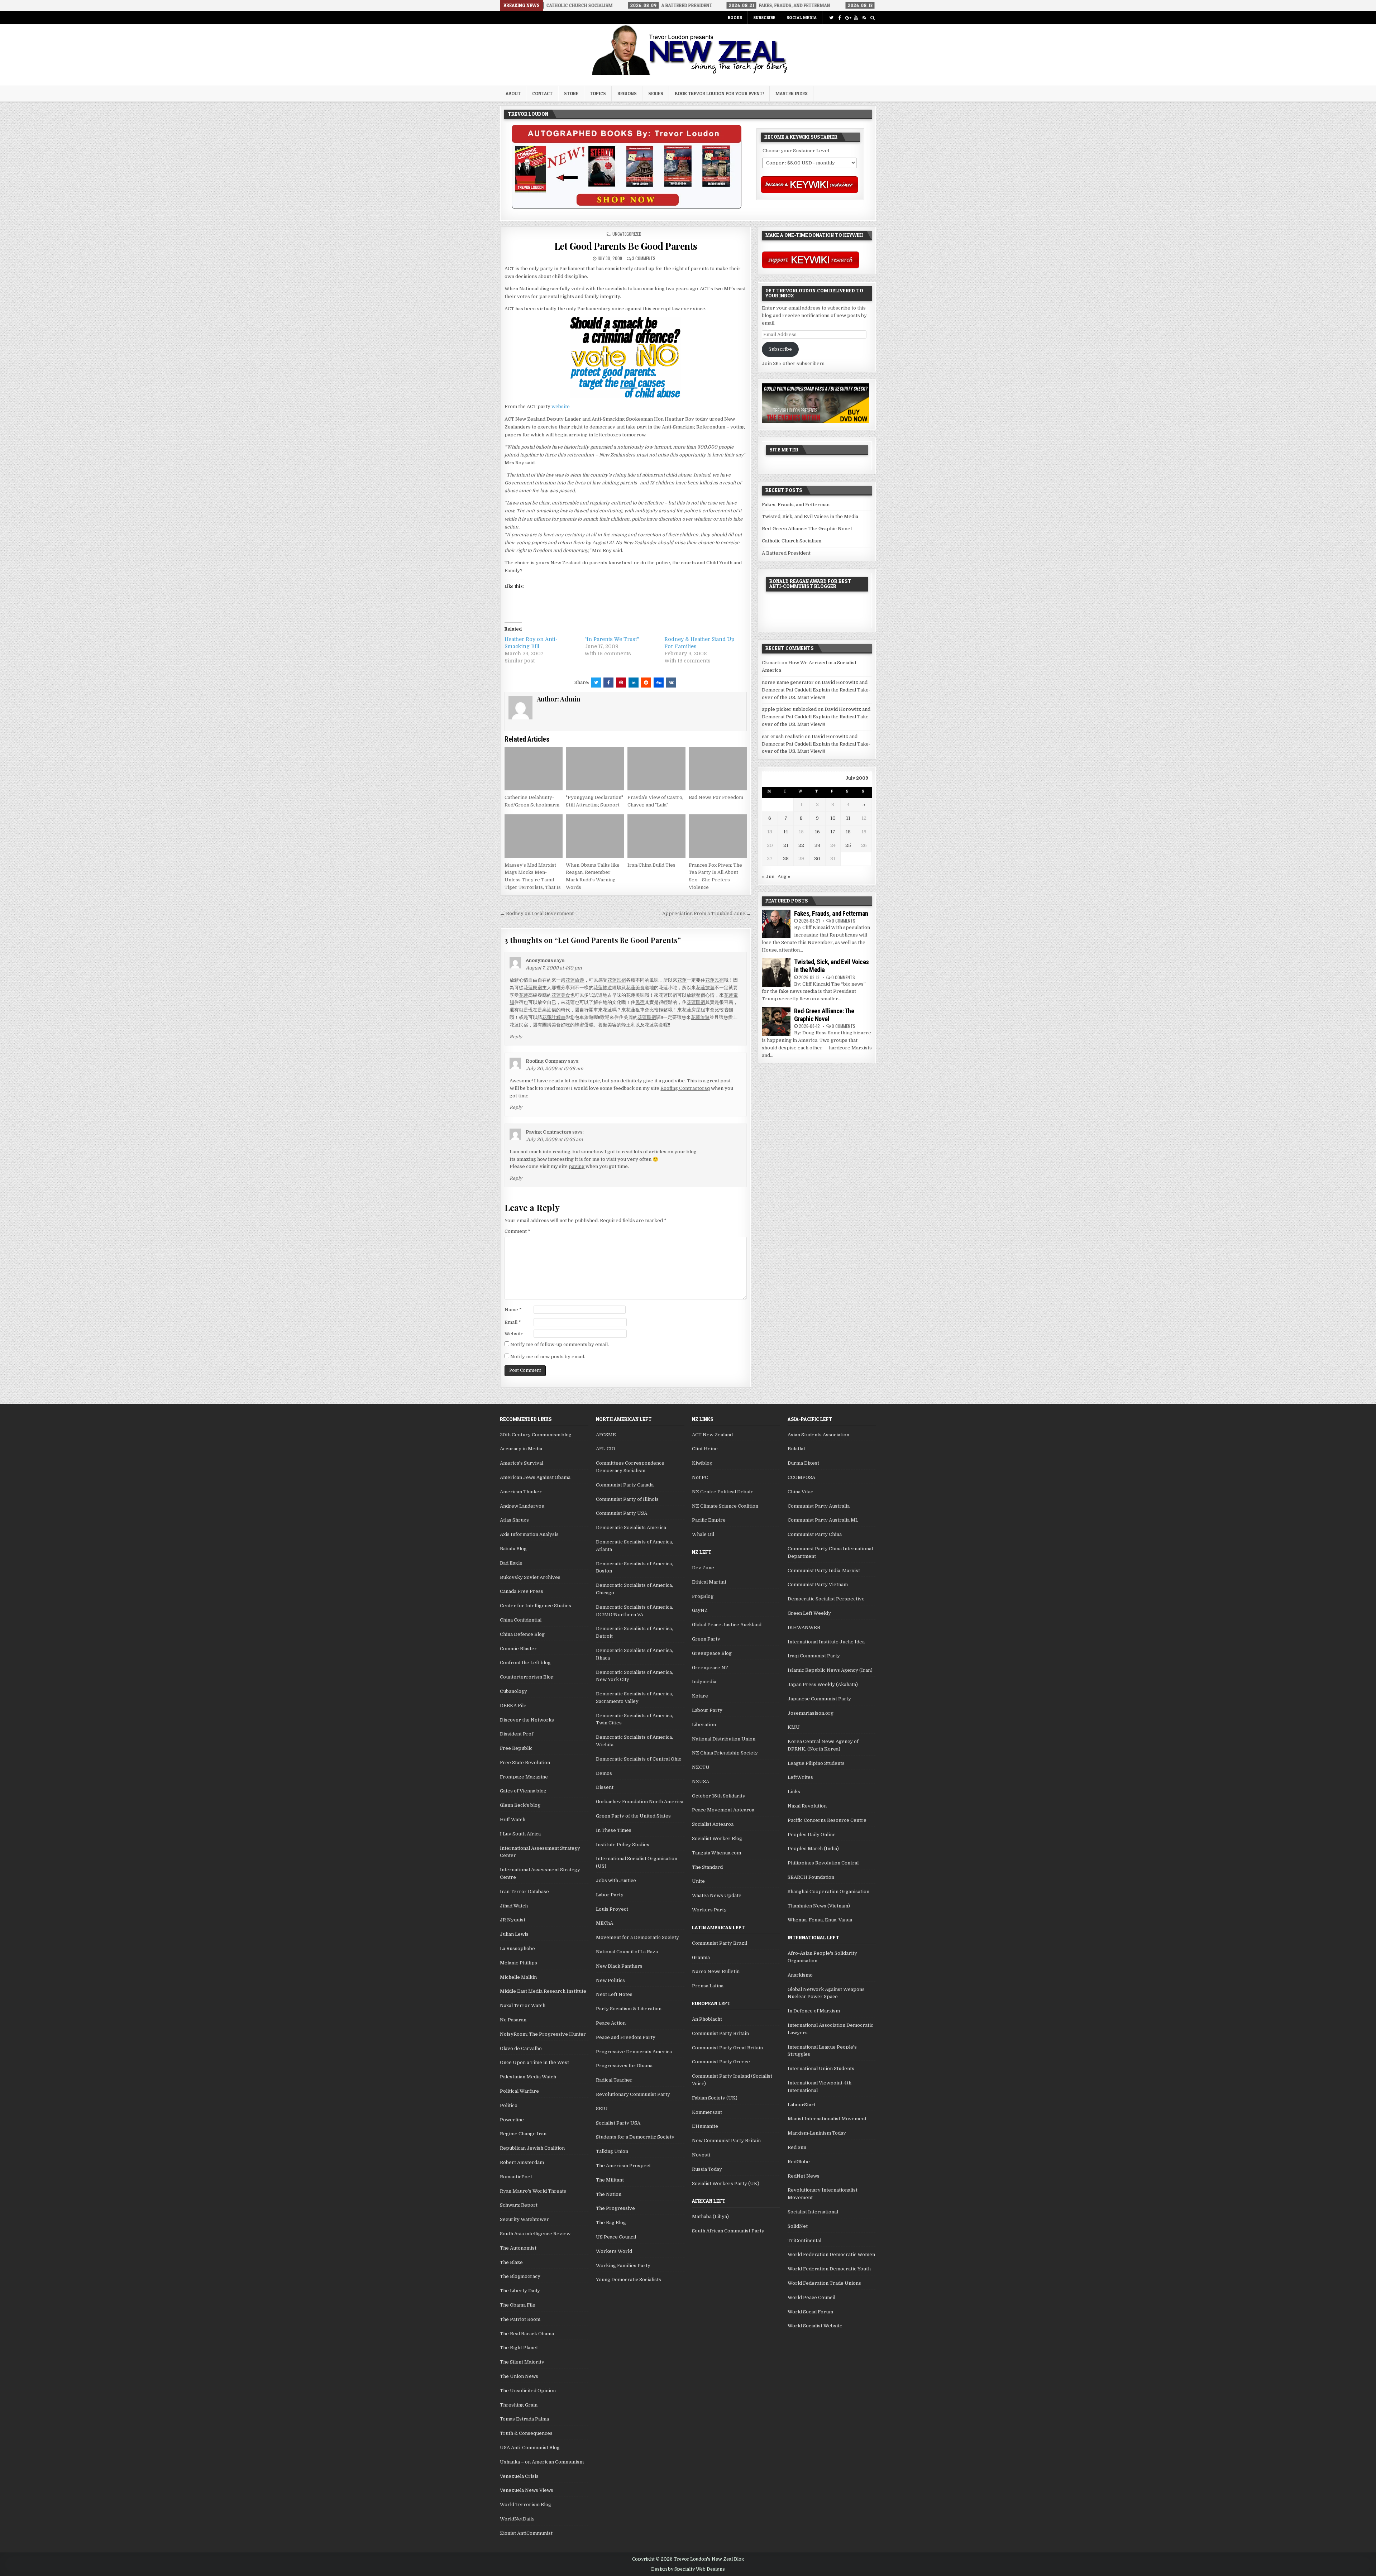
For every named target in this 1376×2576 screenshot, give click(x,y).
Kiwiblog (702, 1463)
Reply (516, 1037)
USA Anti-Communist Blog (530, 2448)
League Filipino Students (816, 1763)
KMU (794, 1727)
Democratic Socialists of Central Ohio (639, 1759)
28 (786, 859)
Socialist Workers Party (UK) (726, 2184)
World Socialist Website (815, 2326)
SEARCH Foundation (811, 1877)
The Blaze (511, 2262)
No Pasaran (513, 2020)
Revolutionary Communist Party (633, 2094)
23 (817, 845)
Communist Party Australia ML (823, 1520)
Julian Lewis (514, 1934)
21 (786, 845)
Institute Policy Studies (623, 1845)
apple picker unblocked (789, 709)
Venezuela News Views (527, 2490)
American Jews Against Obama (535, 1477)
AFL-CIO (606, 1449)
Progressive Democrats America (634, 2052)
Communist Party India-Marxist (824, 1571)
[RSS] (864, 18)
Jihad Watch (514, 1906)
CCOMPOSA (801, 1477)
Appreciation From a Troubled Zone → (707, 913)
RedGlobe (799, 2162)
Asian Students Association (818, 1435)
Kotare (700, 1696)
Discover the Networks (527, 1720)
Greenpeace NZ (710, 1668)
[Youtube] (856, 18)
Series (656, 94)
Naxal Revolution (807, 1806)
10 (833, 818)
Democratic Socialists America (631, 1528)
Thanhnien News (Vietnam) (819, 1906)
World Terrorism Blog (525, 2505)
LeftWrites (800, 1777)
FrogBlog (703, 1596)
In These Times (614, 1830)
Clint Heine (705, 1449)
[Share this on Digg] (659, 683)
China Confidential (521, 1620)
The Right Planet (519, 2348)
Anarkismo (800, 1975)
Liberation (704, 1725)
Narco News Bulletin (716, 1971)
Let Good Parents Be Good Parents (626, 246)
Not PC (700, 1477)
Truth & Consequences (526, 2433)
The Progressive (615, 2208)
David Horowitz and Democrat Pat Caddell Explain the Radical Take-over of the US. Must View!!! (816, 690)
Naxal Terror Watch (523, 2005)
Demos (604, 1773)
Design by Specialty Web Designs (688, 2569)
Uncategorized (627, 234)
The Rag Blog (611, 2223)
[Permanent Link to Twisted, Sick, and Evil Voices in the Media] (776, 972)
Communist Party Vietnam (818, 1584)
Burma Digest (803, 1463)
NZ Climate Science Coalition (725, 1506)
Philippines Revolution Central (823, 1863)
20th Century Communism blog (536, 1435)
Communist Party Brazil (720, 1943)
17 (833, 832)
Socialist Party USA (618, 2123)
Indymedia (704, 1682)
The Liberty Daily (520, 2291)
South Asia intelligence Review (535, 2234)
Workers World (614, 2251)
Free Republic (516, 1748)
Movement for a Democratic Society (637, 1937)
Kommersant (707, 2112)
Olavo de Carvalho (521, 2048)
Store (571, 94)
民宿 (640, 1002)
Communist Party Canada (625, 1485)
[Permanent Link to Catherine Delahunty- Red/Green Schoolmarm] (534, 769)
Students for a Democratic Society (635, 2137)
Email (513, 1322)
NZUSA (701, 1782)
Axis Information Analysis (529, 1534)
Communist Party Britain (720, 2033)
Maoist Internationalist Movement (827, 2119)
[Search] (872, 18)
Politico (509, 2105)
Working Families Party (623, 2266)
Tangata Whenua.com (716, 1853)
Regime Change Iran (523, 2134)
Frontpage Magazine (524, 1777)
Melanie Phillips (519, 1963)
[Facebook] (839, 18)
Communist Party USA (622, 1513)
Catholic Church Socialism (792, 541)
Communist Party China (815, 1534)
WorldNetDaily (517, 2519)
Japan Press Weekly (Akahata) (823, 1684)
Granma (701, 1957)
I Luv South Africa (520, 1834)
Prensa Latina (708, 1986)
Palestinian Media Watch (528, 2077)
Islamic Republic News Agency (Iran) (830, 1670)
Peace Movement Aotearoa (723, 1810)
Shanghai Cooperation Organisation (828, 1892)
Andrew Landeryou (522, 1506)
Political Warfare (519, 2091)
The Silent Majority (522, 2362)
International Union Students (821, 2069)
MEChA (605, 1923)
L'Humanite (705, 2126)
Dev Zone (703, 1568)
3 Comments (644, 258)
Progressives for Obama (624, 2066)
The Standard (707, 1867)
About (513, 94)
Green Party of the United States (633, 1816)
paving (577, 1166)
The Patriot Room (520, 2319)
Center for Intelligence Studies (536, 1606)
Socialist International (813, 2212)
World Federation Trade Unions (824, 2283)
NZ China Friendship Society (725, 1753)
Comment (517, 1231)
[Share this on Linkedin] (634, 683)
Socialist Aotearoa (713, 1824)
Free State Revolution (525, 1763)
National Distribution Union (724, 1739)
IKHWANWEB (804, 1627)
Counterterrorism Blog (527, 1677)
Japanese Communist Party (819, 1699)
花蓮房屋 (691, 1010)
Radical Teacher (614, 2080)
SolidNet (798, 2226)
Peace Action (611, 2023)
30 (817, 859)
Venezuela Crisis (519, 2476)
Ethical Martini (709, 1582)
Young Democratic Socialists (629, 2280)
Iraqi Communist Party (814, 1656)
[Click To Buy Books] (627, 207)
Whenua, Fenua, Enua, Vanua (820, 1920)
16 (817, 832)
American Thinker (521, 1492)
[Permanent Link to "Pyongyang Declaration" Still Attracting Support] (595, 769)
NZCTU (701, 1767)
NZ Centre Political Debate (723, 1492)
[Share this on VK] (671, 683)
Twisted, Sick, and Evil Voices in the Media (810, 516)
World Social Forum (810, 2312)
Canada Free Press (522, 1591)
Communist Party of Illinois (627, 1499)
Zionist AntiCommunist (526, 2533)
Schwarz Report (519, 2205)
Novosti (701, 2155)
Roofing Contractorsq (685, 1088)
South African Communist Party (728, 2231)
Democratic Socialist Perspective (826, 1599)
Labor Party (610, 1895)
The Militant (610, 2180)
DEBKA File (513, 1706)
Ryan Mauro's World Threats (533, 2191)
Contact (542, 94)
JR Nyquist (513, 1920)
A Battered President (786, 553)
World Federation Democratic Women (831, 2254)
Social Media (802, 17)
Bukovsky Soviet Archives (530, 1577)
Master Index (792, 94)
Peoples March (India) (813, 1849)
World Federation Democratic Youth (829, 2269)
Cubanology (513, 1691)
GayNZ (700, 1610)
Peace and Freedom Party (626, 2037)
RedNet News (804, 2176)
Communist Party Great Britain (727, 2048)
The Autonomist (518, 2248)
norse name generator (788, 682)
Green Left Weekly (809, 1613)
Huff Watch (513, 1820)
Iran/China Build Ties (651, 865)
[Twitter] (831, 18)
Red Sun (797, 2147)
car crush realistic (783, 736)
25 (848, 845)
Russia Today (707, 2169)
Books (735, 17)
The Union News (519, 2376)
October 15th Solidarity (719, 1796)
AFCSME (606, 1435)
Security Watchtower (524, 2219)
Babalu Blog (513, 1549)
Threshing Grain (519, 2405)
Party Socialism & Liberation (629, 2009)
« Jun (768, 877)
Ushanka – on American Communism (542, 2462)
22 (801, 845)
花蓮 (682, 980)
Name (513, 1310)
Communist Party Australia (819, 1506)
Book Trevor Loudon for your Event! (719, 94)
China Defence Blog (522, 1634)
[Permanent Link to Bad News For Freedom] (718, 769)
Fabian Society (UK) (715, 2098)
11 (848, 818)
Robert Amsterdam (522, 2162)
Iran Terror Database (524, 1892)
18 (848, 832)
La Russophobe (517, 1948)
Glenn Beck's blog (520, 1805)
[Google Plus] (848, 18)
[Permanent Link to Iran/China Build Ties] (656, 836)
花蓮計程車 (554, 1017)
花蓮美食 (635, 988)
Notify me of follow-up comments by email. (560, 1344)
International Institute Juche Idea (826, 1642)
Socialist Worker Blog (717, 1838)
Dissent (605, 1787)
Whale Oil (703, 1534)
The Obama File (518, 2305)
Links (794, 1792)
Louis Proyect (612, 1909)
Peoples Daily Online (812, 1835)
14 (786, 832)
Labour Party (707, 1710)
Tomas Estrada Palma (524, 2419)
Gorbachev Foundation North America (640, 1802)
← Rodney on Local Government (537, 913)
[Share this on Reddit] (646, 683)
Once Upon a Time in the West (534, 2062)
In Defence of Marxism (814, 2011)
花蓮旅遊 (575, 980)
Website (514, 1334)
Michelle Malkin (518, 1977)
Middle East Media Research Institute (543, 1991)
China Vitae (801, 1492)
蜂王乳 (628, 1025)
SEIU (602, 2109)
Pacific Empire (709, 1520)
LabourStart (802, 2105)
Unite (698, 1881)
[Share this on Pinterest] (621, 683)
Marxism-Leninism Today (817, 2133)
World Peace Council (811, 2297)
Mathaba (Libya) (710, 2216)
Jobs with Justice (616, 1880)
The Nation (609, 2194)
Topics (598, 94)
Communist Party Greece (721, 2062)
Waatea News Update (717, 1895)
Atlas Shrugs (514, 1520)
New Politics (610, 1980)
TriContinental (804, 2240)
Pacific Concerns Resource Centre (827, 1820)
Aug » (784, 877)
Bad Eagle (511, 1563)
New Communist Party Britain (726, 2141)
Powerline (512, 2120)
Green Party (706, 1639)
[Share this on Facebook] (608, 683)
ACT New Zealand (712, 1435)
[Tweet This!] (596, 683)
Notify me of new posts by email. (548, 1357)
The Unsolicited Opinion (528, 2391)
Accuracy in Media (521, 1449)
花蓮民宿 (617, 980)
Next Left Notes (614, 1994)
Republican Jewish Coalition (532, 2148)
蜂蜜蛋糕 (584, 1025)
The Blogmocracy (520, 2276)
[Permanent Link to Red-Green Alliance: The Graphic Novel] (776, 1021)
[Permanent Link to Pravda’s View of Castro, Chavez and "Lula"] (656, 769)
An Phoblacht (707, 2019)
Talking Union (612, 2151)
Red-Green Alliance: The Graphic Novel (807, 529)
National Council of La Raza (627, 1952)
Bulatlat (796, 1449)
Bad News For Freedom (716, 797)
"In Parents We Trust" (612, 639)
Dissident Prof (517, 1734)
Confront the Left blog (525, 1663)
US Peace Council (616, 2237)
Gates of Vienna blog (523, 1791)
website (561, 406)
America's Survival (522, 1463)
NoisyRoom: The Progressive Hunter (543, 2034)
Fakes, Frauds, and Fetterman (796, 505)
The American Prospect (623, 2166)
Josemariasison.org (811, 1713)
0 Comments (844, 921)
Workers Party (709, 1910)
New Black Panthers (619, 1966)
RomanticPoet (516, 2177)
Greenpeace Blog (712, 1653)
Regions (627, 94)
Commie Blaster (518, 1649)
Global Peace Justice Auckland (727, 1625)
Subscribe (764, 17)
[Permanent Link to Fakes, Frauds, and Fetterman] (776, 924)
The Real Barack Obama (527, 2334)
